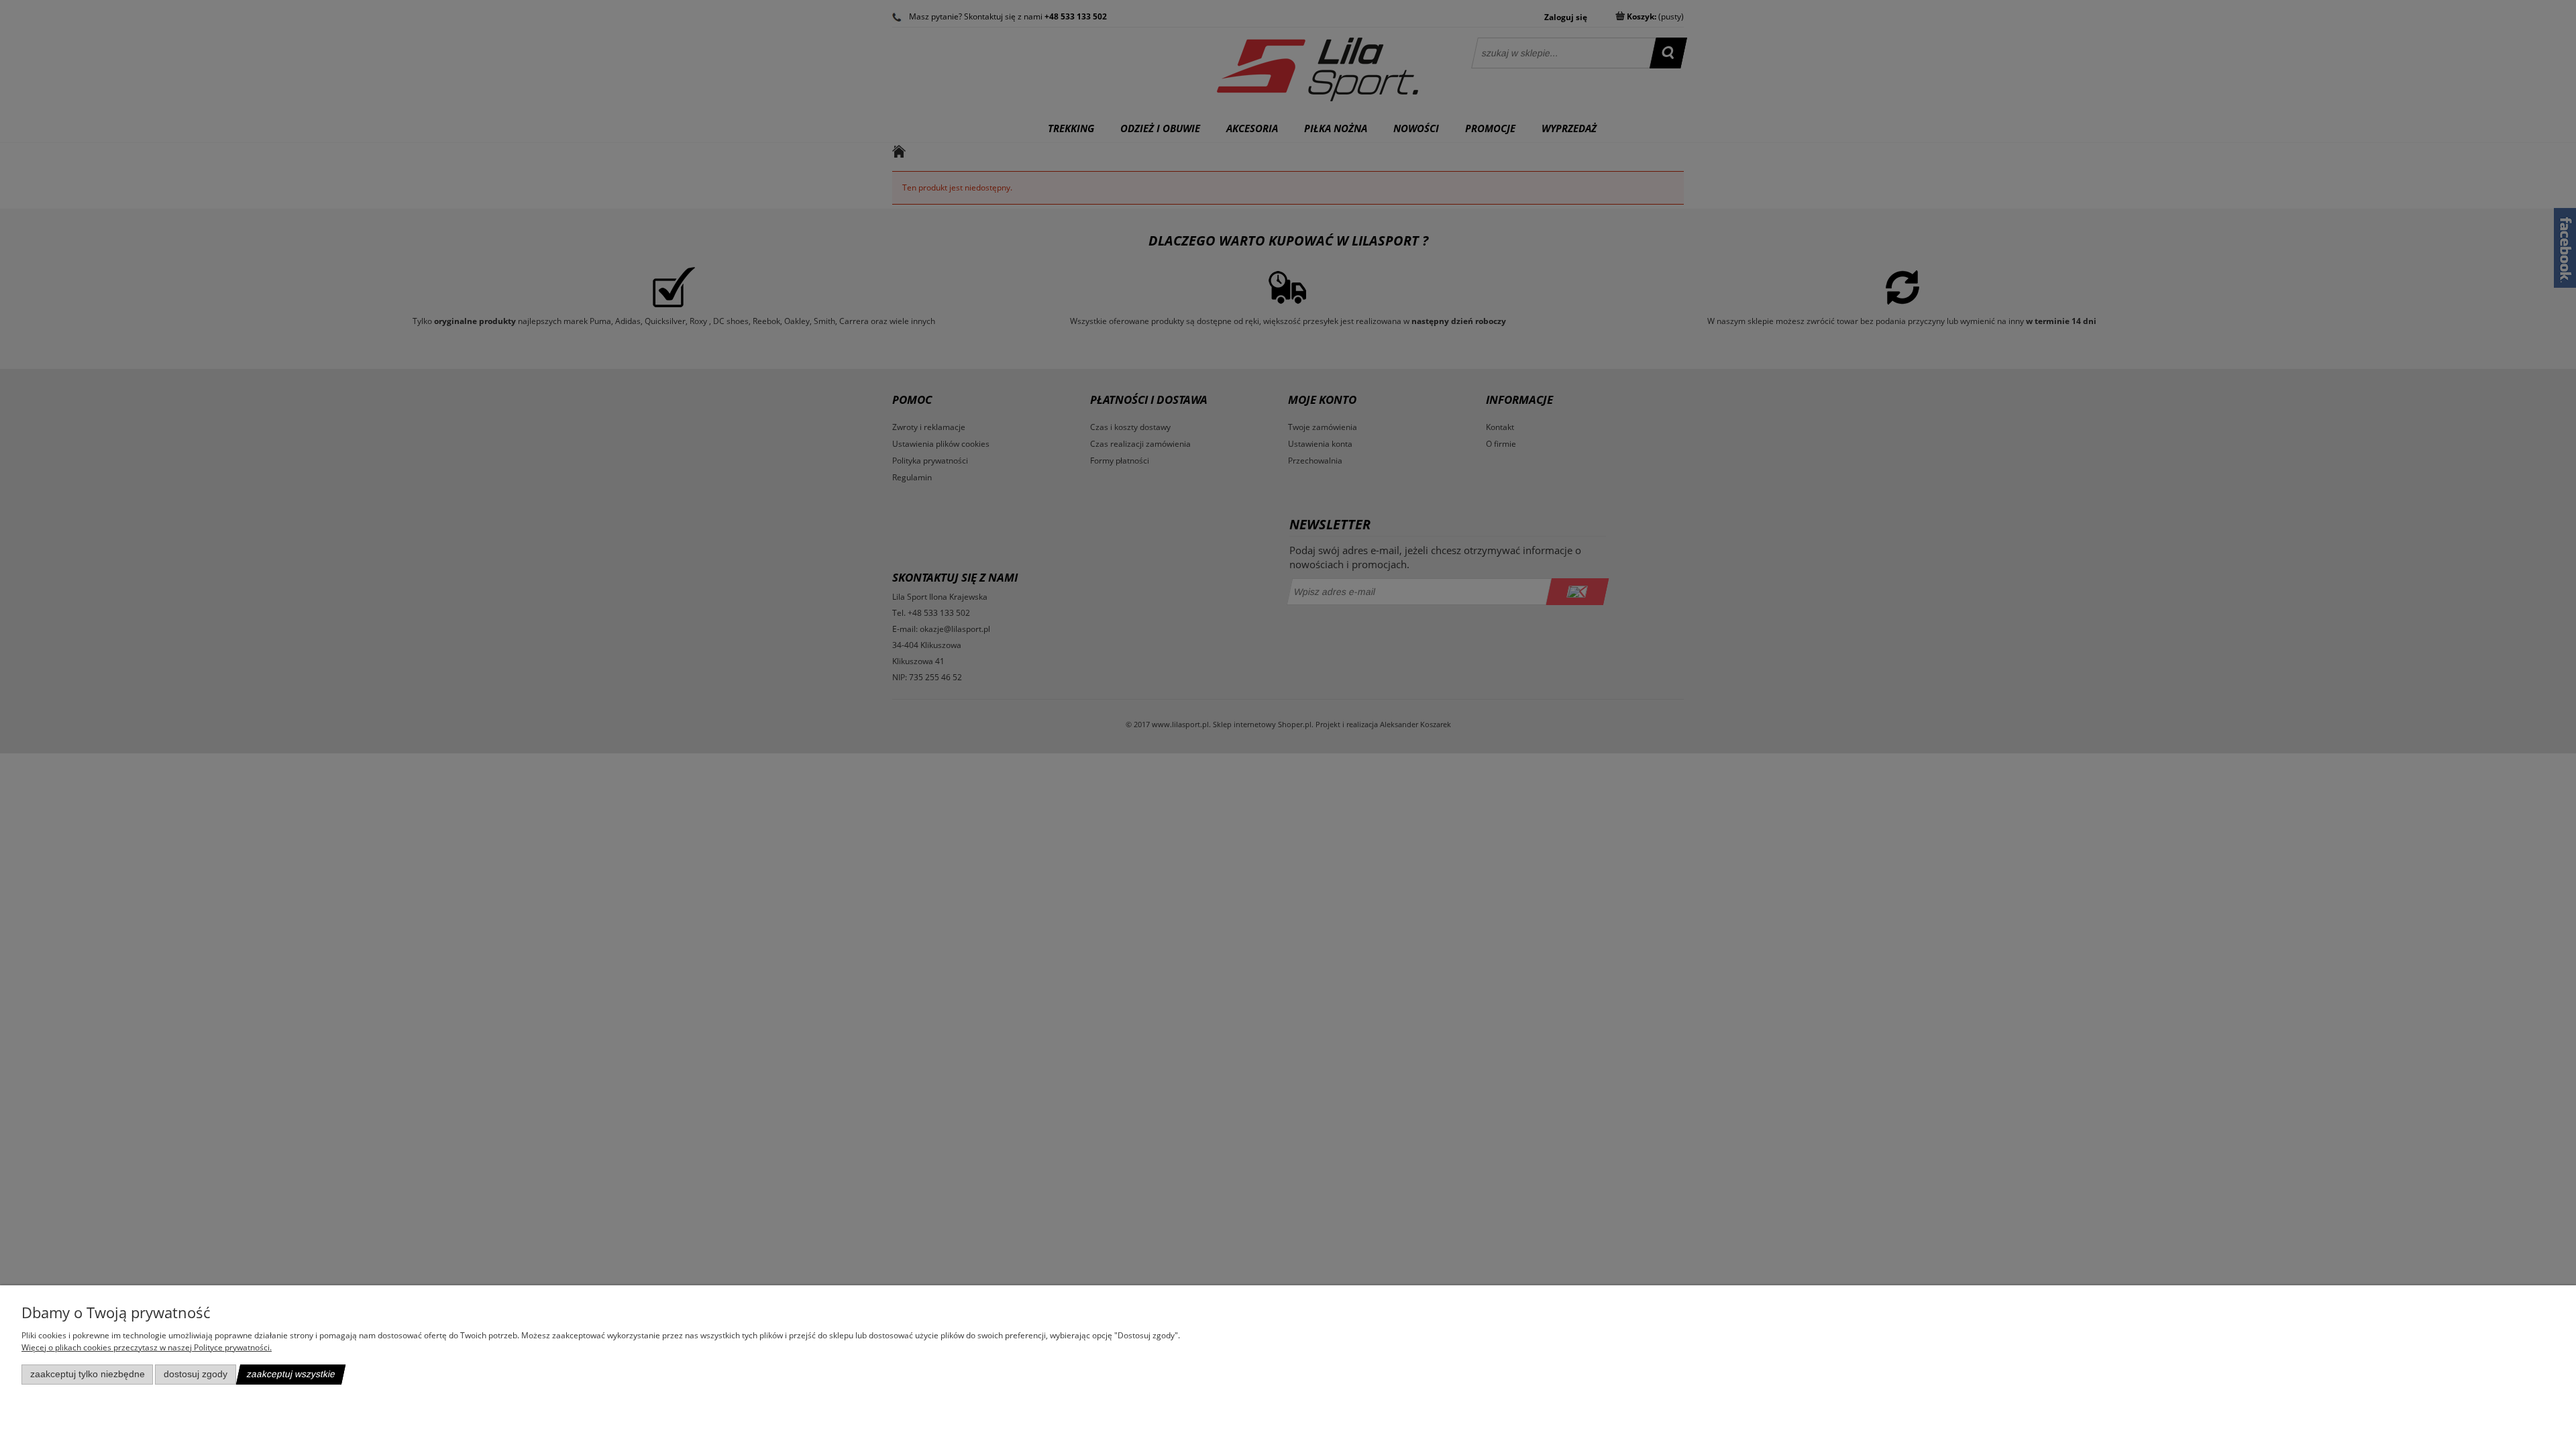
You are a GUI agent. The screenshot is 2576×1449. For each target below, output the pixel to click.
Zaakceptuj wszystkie (291, 1374)
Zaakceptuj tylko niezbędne (88, 1374)
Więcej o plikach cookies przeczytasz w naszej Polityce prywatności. (147, 1347)
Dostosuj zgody (196, 1374)
